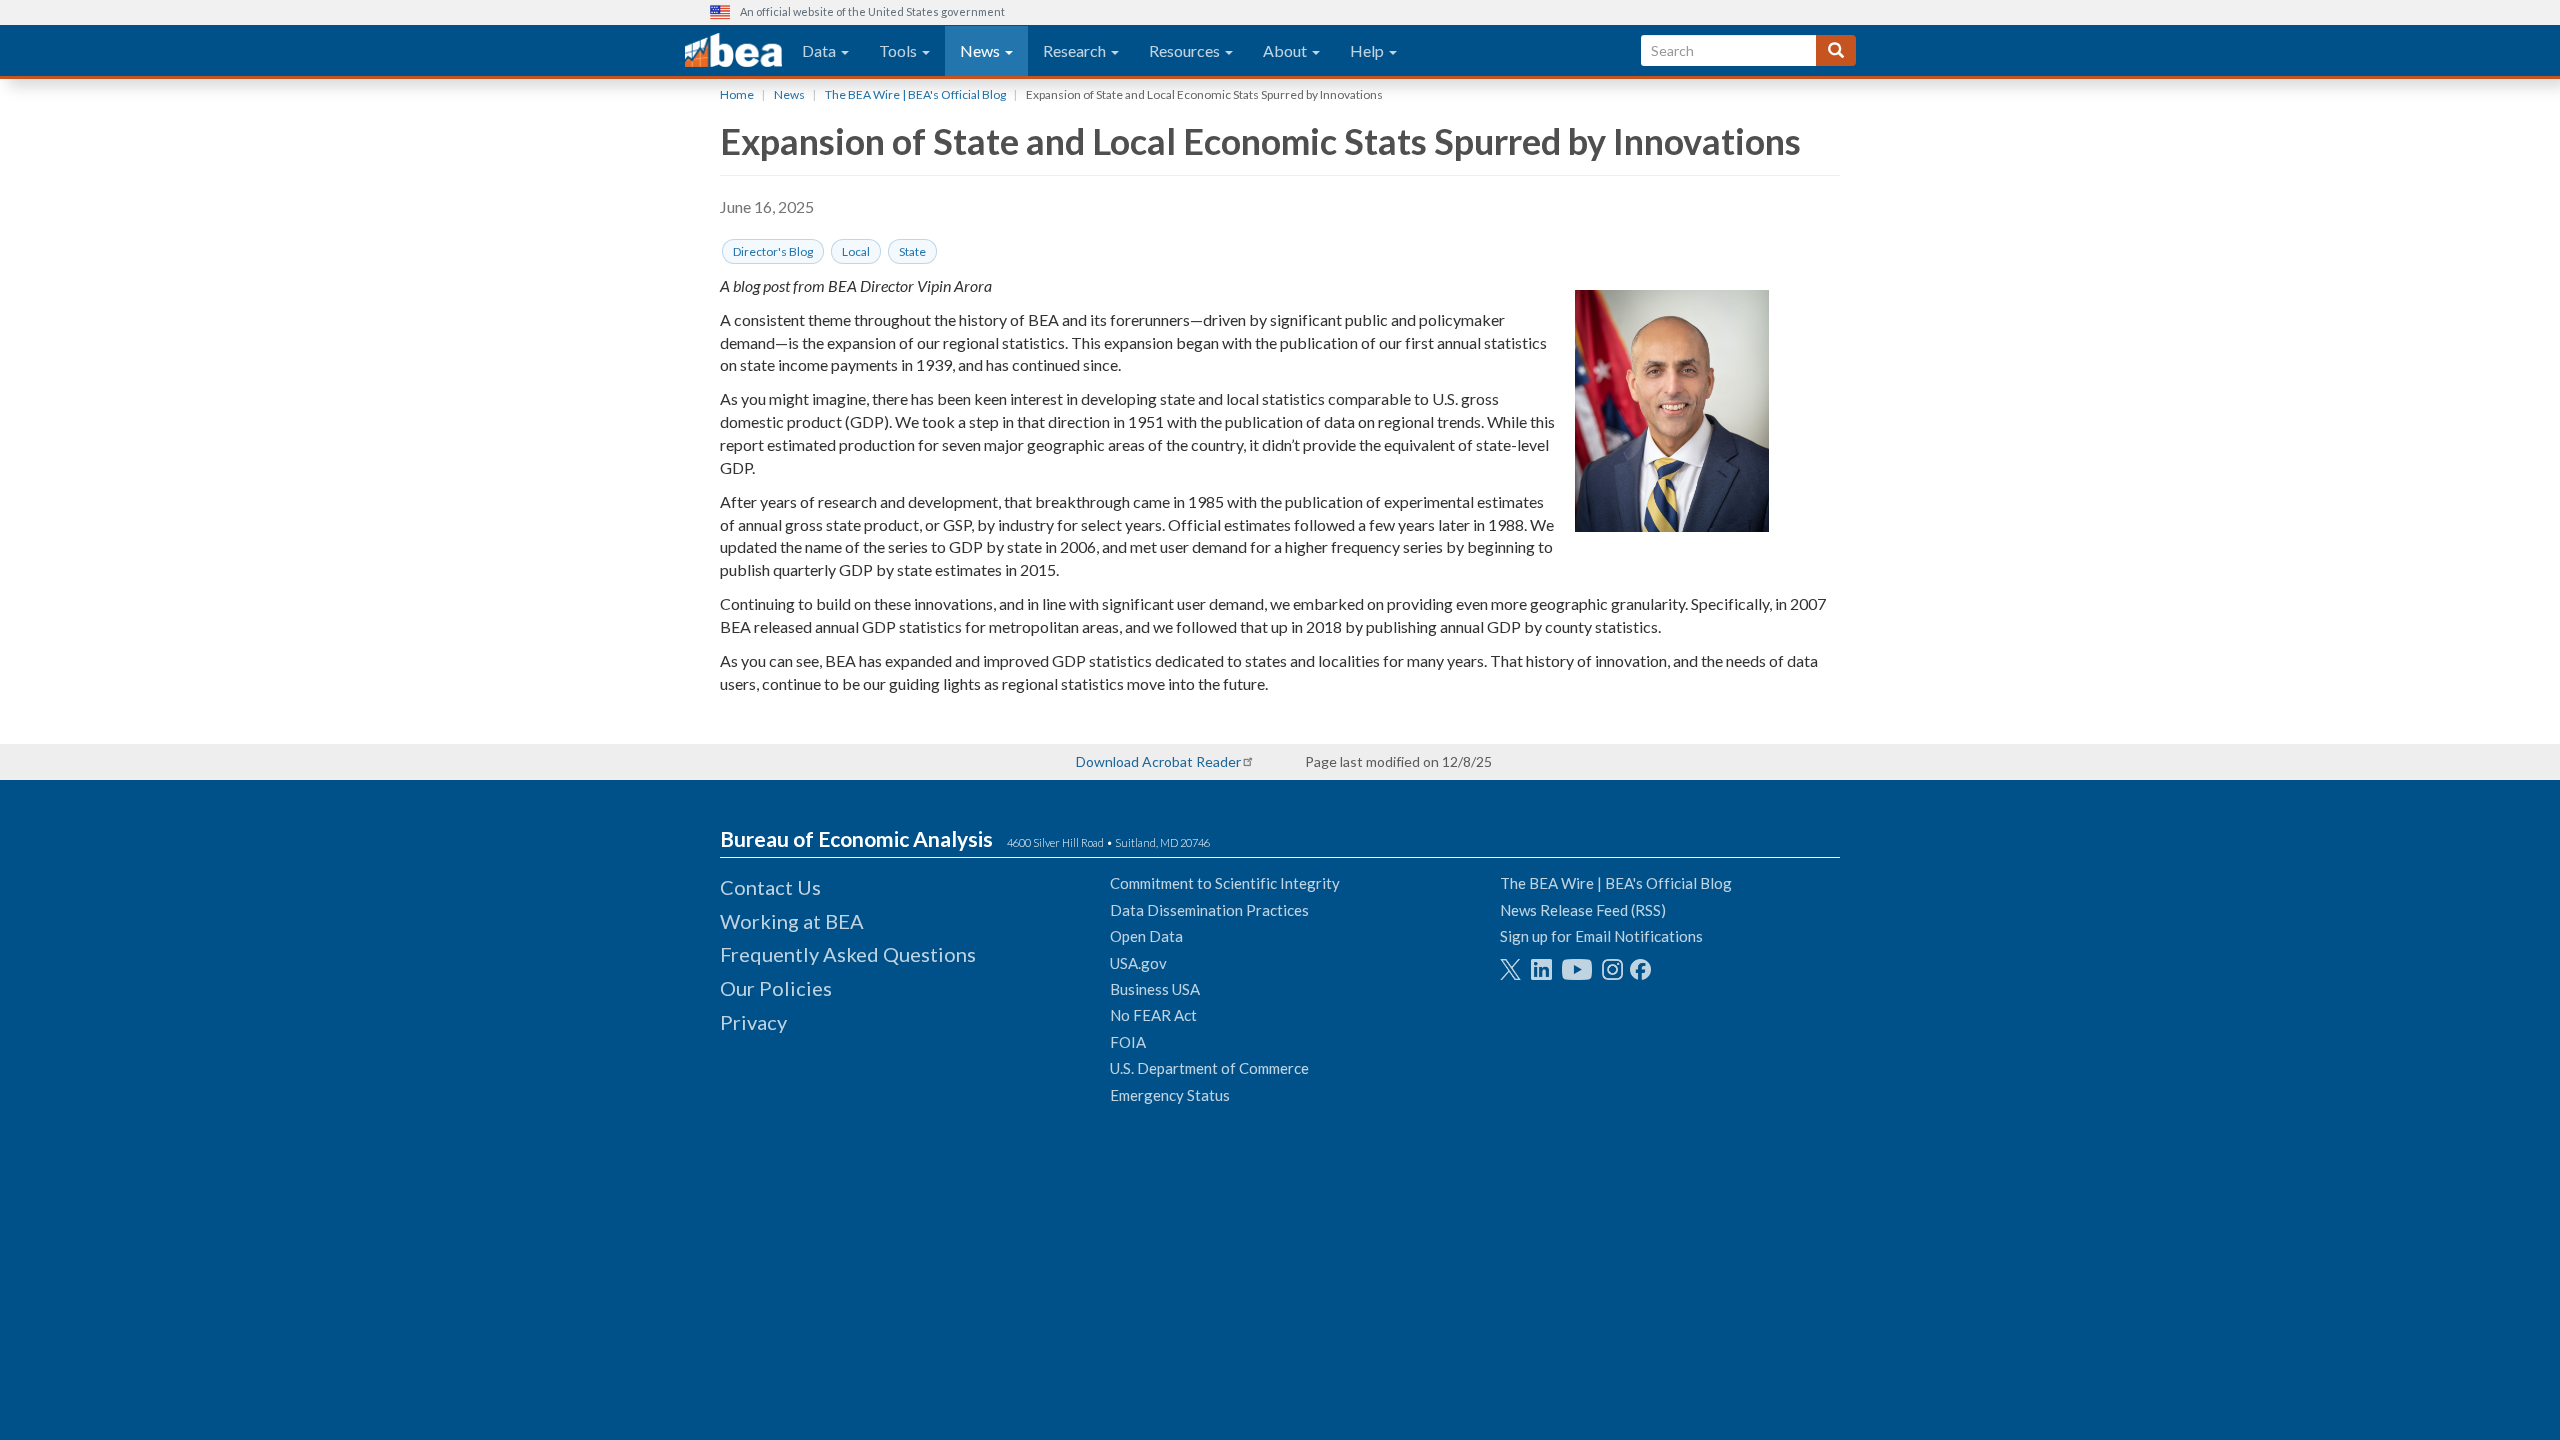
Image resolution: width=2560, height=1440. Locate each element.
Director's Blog (773, 251)
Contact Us (770, 887)
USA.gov (1138, 963)
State (912, 251)
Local (856, 251)
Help (1368, 50)
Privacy (753, 1022)
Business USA (1155, 989)
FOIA (1128, 1042)
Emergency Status (1170, 1095)
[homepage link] (733, 51)
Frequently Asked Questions (848, 954)
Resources (1186, 50)
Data (820, 50)
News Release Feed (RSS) (1583, 910)
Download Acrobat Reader (1158, 761)
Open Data (1146, 936)
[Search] (1836, 50)
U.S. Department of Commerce (1209, 1068)
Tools (899, 50)
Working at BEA (792, 921)
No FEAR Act (1153, 1015)
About (1286, 50)
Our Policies (776, 988)
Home (737, 94)
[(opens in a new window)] (1510, 969)
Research (1076, 50)
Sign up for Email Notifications (1601, 936)
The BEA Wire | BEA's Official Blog (915, 94)
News (981, 50)
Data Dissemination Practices (1209, 910)
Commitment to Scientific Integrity (1225, 883)
